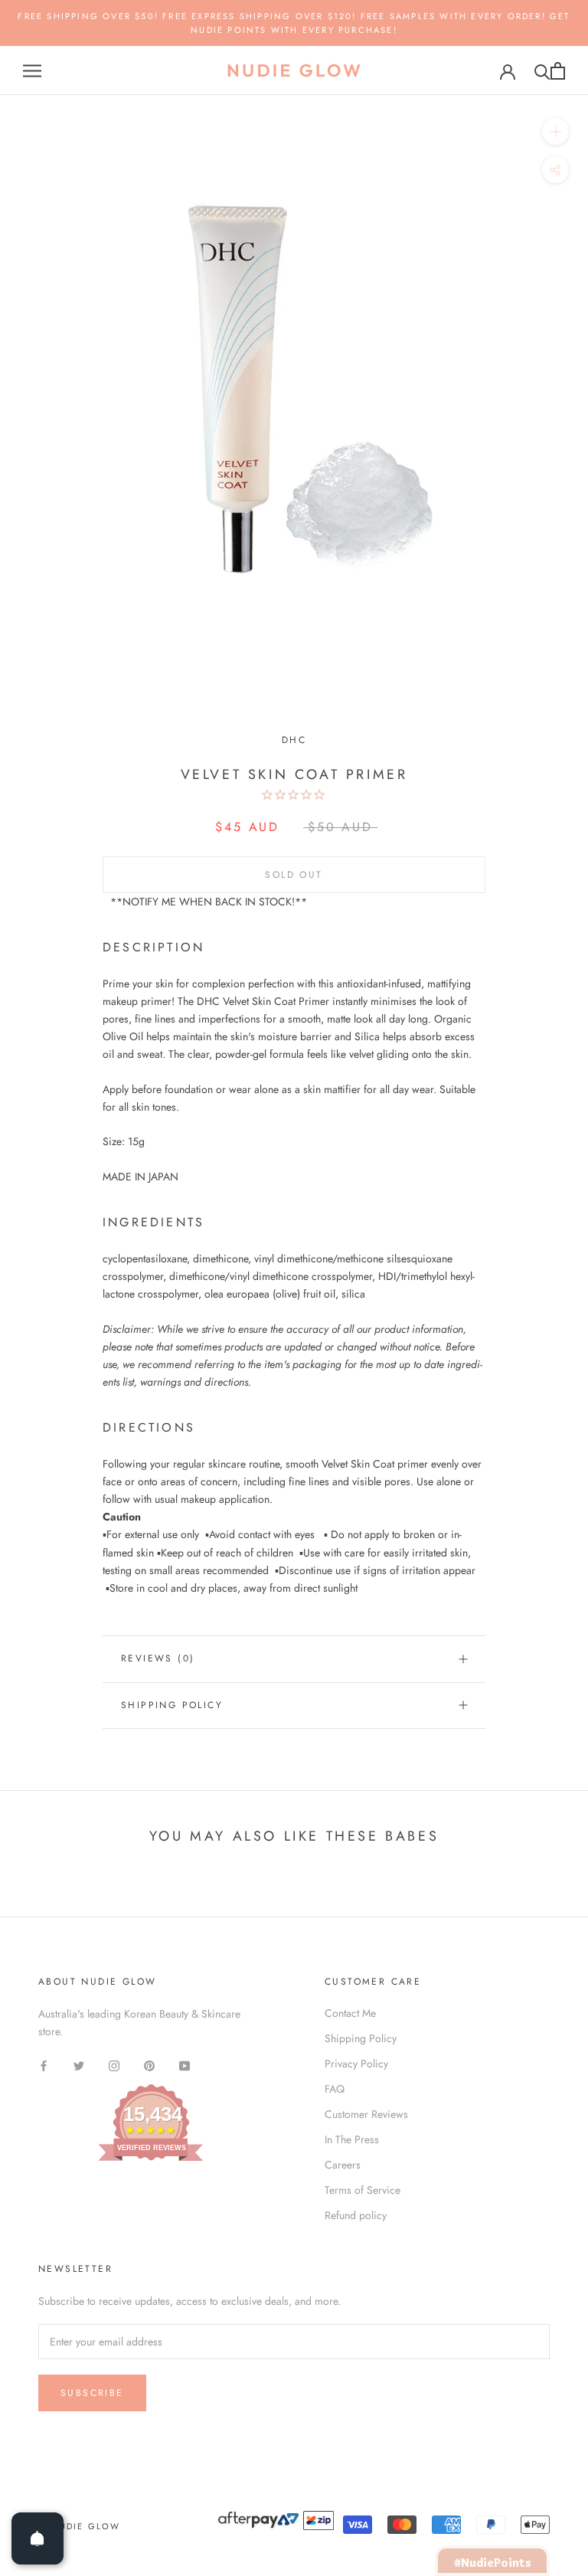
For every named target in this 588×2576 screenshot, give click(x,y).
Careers (343, 2165)
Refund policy (356, 2215)
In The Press (352, 2139)
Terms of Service (363, 2190)
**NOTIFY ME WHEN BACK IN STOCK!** (209, 902)
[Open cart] (558, 71)
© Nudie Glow (79, 2526)
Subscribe (92, 2393)
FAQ (335, 2089)
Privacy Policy (356, 2064)
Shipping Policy (172, 1705)
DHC (294, 740)
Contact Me (350, 2013)
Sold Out (294, 875)
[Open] (38, 2538)
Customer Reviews (366, 2114)
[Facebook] (44, 2065)
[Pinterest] (149, 2065)
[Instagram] (114, 2065)
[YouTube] (185, 2065)
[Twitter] (79, 2065)
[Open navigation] (32, 71)
